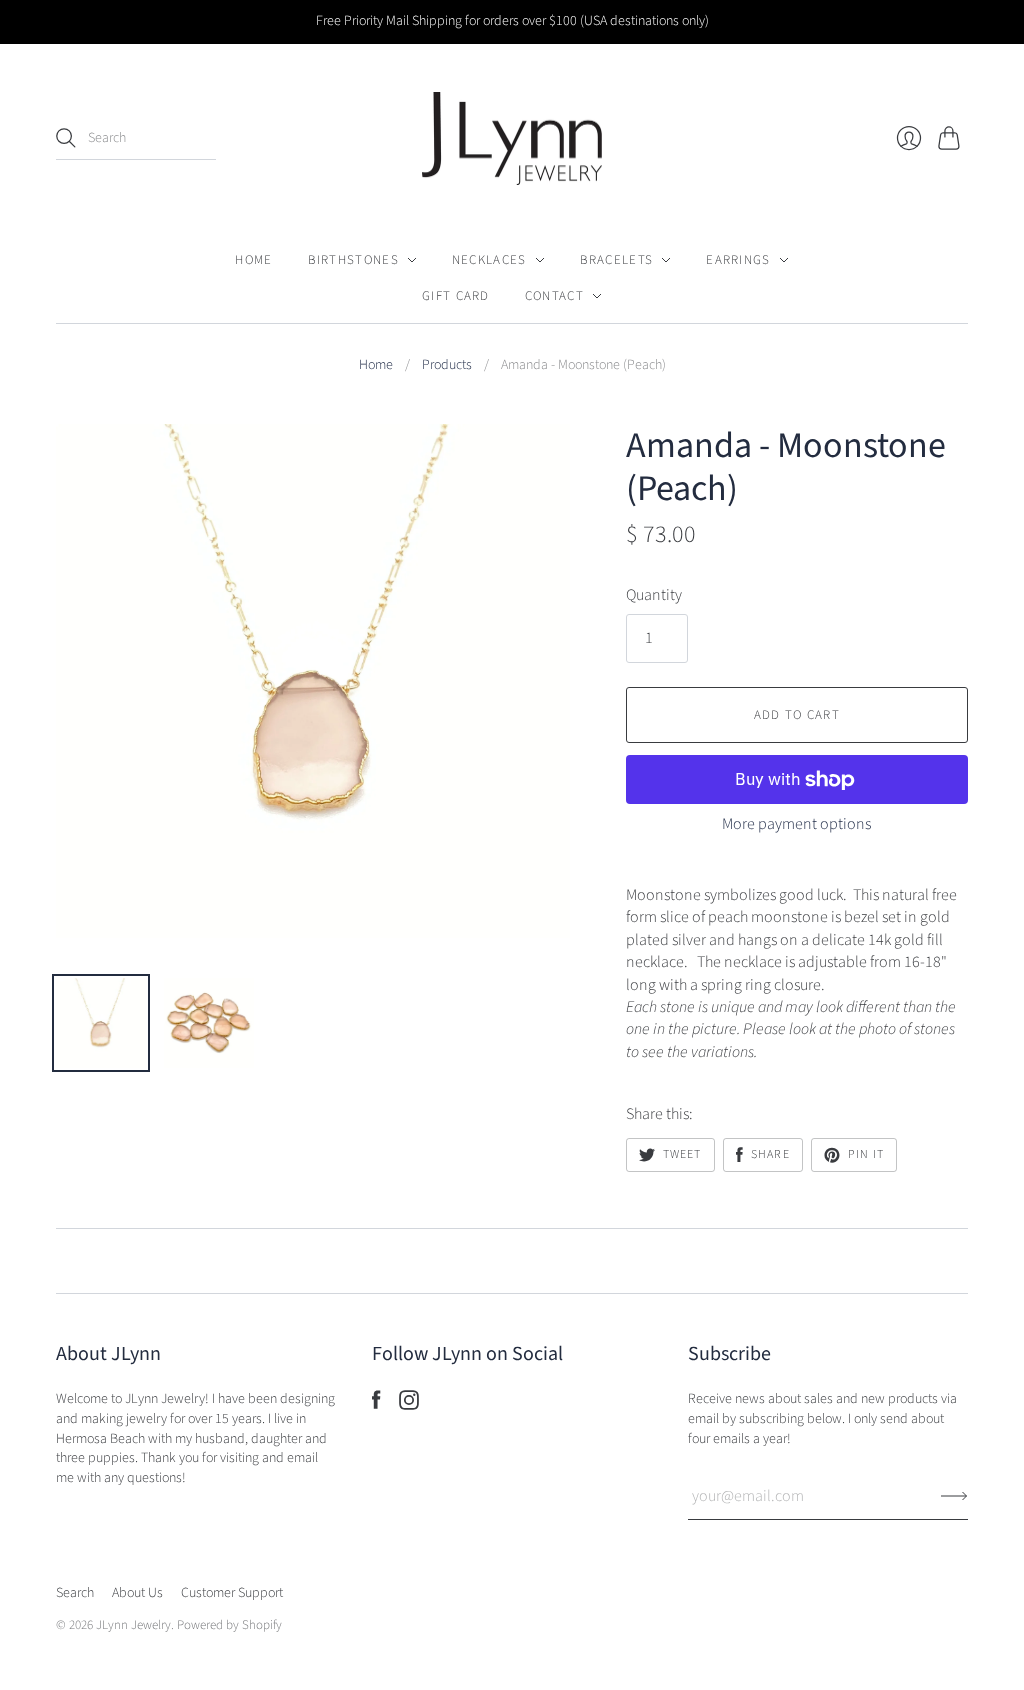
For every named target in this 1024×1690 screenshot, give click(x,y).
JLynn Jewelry (133, 1625)
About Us (137, 1593)
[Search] (66, 138)
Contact (554, 296)
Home (253, 260)
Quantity (654, 595)
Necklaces (489, 260)
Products (447, 365)
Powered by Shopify (229, 1625)
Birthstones (353, 260)
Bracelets (617, 260)
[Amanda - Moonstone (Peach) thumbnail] (101, 1023)
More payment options (796, 824)
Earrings (738, 260)
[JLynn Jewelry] (512, 139)
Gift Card (456, 296)
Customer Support (232, 1593)
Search (75, 1593)
